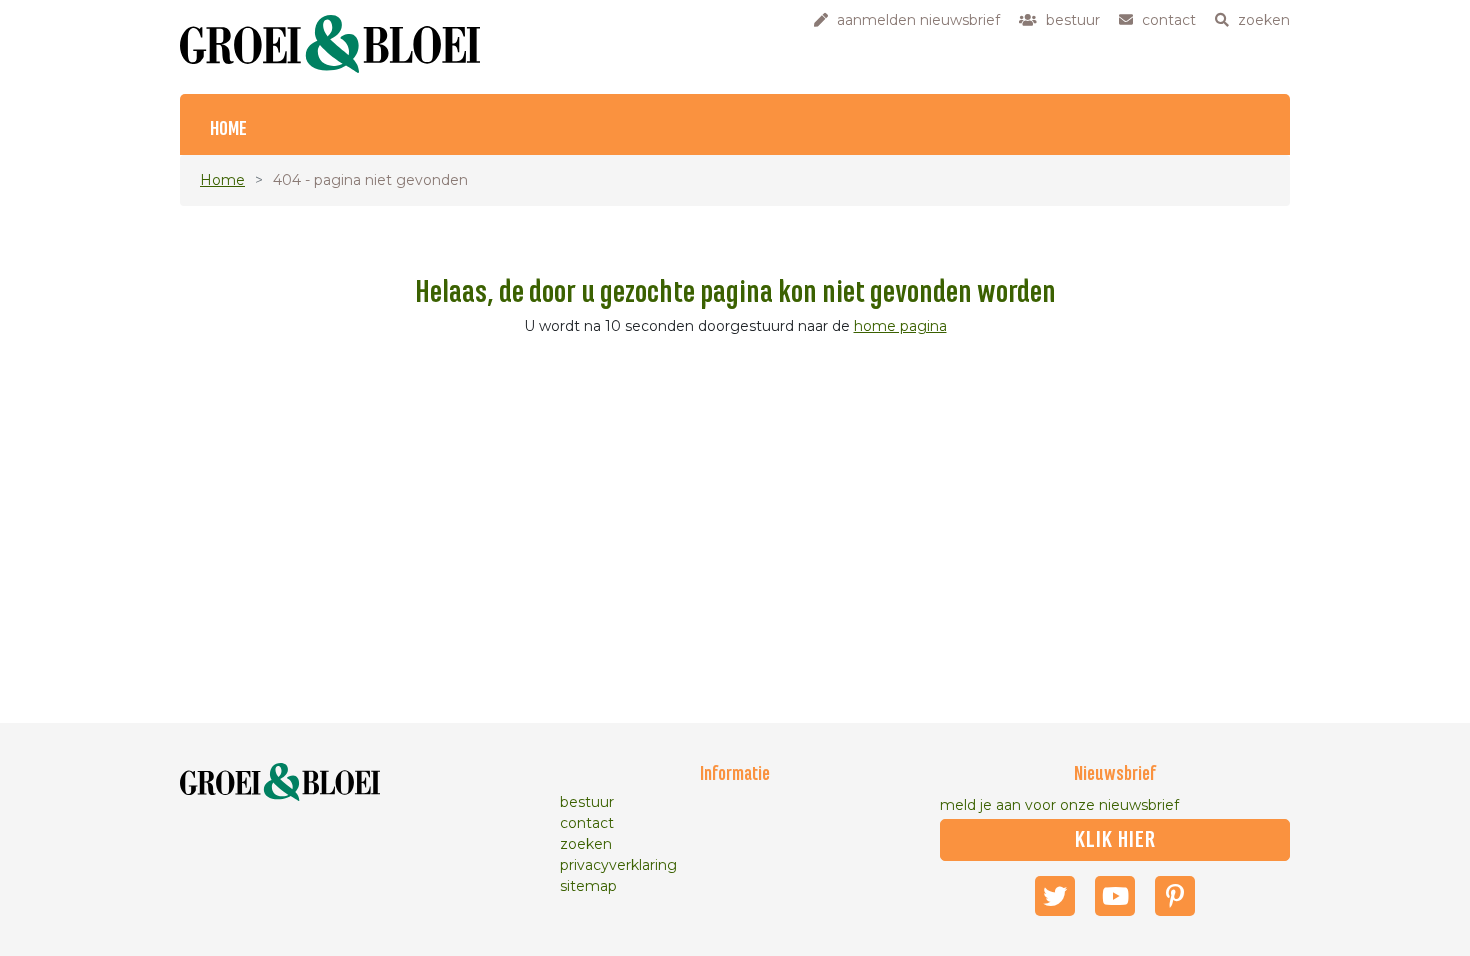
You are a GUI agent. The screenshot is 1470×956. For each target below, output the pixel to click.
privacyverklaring (618, 865)
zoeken (586, 844)
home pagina (900, 326)
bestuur (587, 802)
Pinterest (1175, 896)
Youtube (1115, 896)
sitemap (588, 886)
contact (587, 823)
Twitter (1055, 896)
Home (228, 129)
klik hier (1115, 840)
